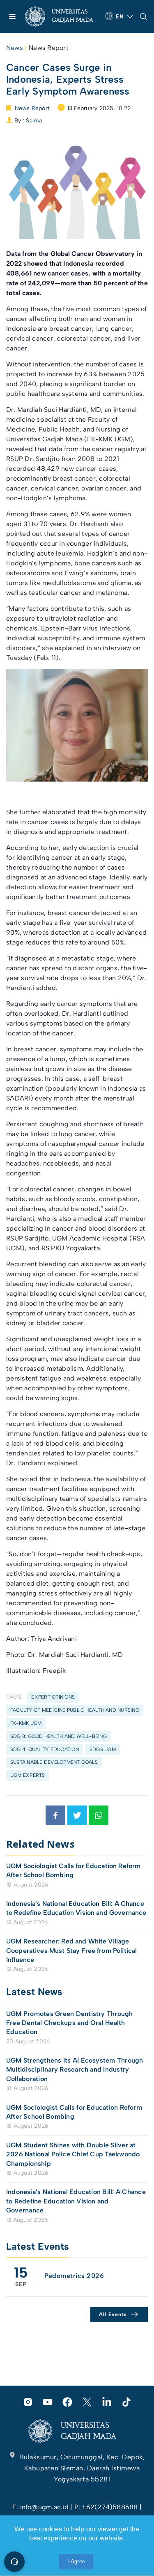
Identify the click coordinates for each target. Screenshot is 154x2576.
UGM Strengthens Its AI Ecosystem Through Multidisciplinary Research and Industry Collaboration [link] (75, 2070)
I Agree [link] (76, 2561)
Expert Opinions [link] (53, 1697)
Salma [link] (34, 121)
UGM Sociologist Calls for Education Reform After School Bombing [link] (73, 1870)
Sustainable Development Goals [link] (54, 1762)
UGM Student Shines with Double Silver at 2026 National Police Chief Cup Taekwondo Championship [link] (73, 2154)
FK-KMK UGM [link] (26, 1723)
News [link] (15, 48)
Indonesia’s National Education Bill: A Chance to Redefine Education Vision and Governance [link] (76, 1908)
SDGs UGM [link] (103, 1749)
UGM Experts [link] (28, 1775)
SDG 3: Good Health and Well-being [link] (59, 1736)
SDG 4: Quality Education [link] (45, 1749)
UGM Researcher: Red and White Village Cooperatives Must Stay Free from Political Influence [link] (71, 1950)
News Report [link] (49, 48)
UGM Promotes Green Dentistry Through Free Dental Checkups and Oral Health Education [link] (70, 2023)
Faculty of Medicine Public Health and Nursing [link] (75, 1710)
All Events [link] (113, 2314)
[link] (62, 16)
